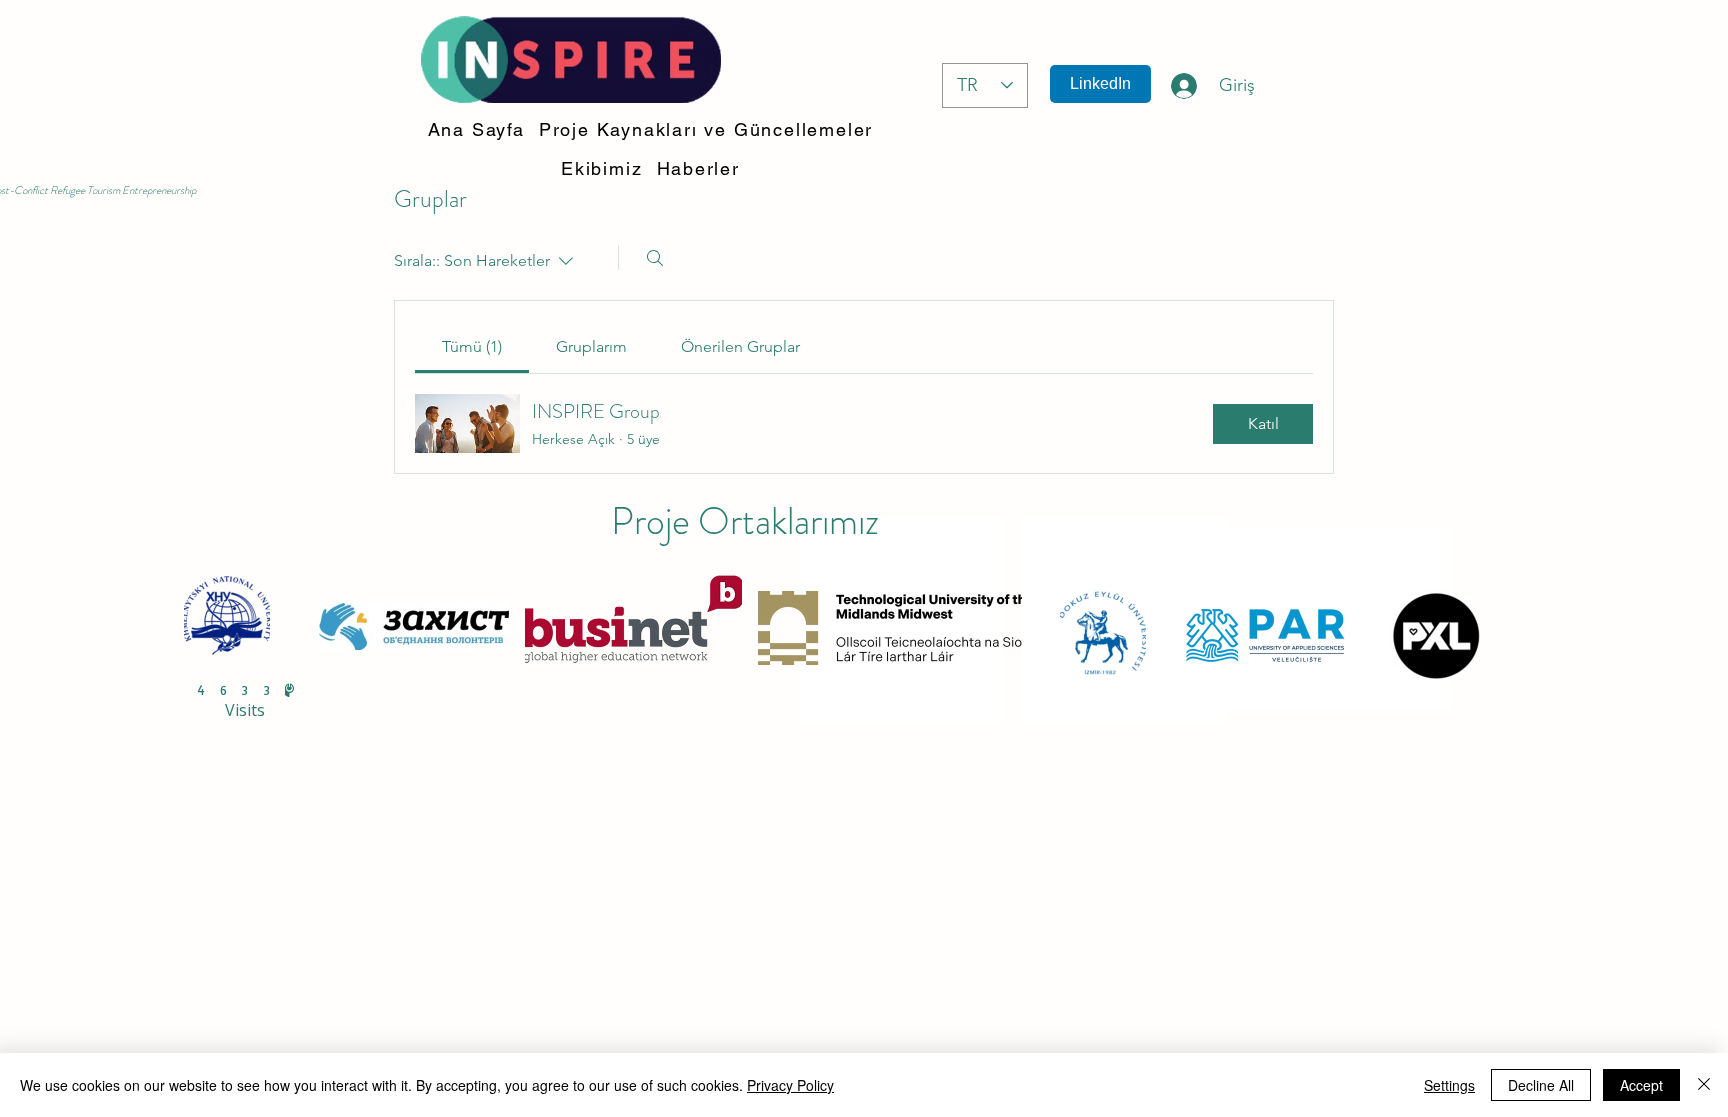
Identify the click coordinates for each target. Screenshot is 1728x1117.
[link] (472, 346)
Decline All (1541, 1085)
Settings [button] (1449, 1085)
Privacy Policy (790, 1085)
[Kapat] (1704, 1085)
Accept (1641, 1085)
